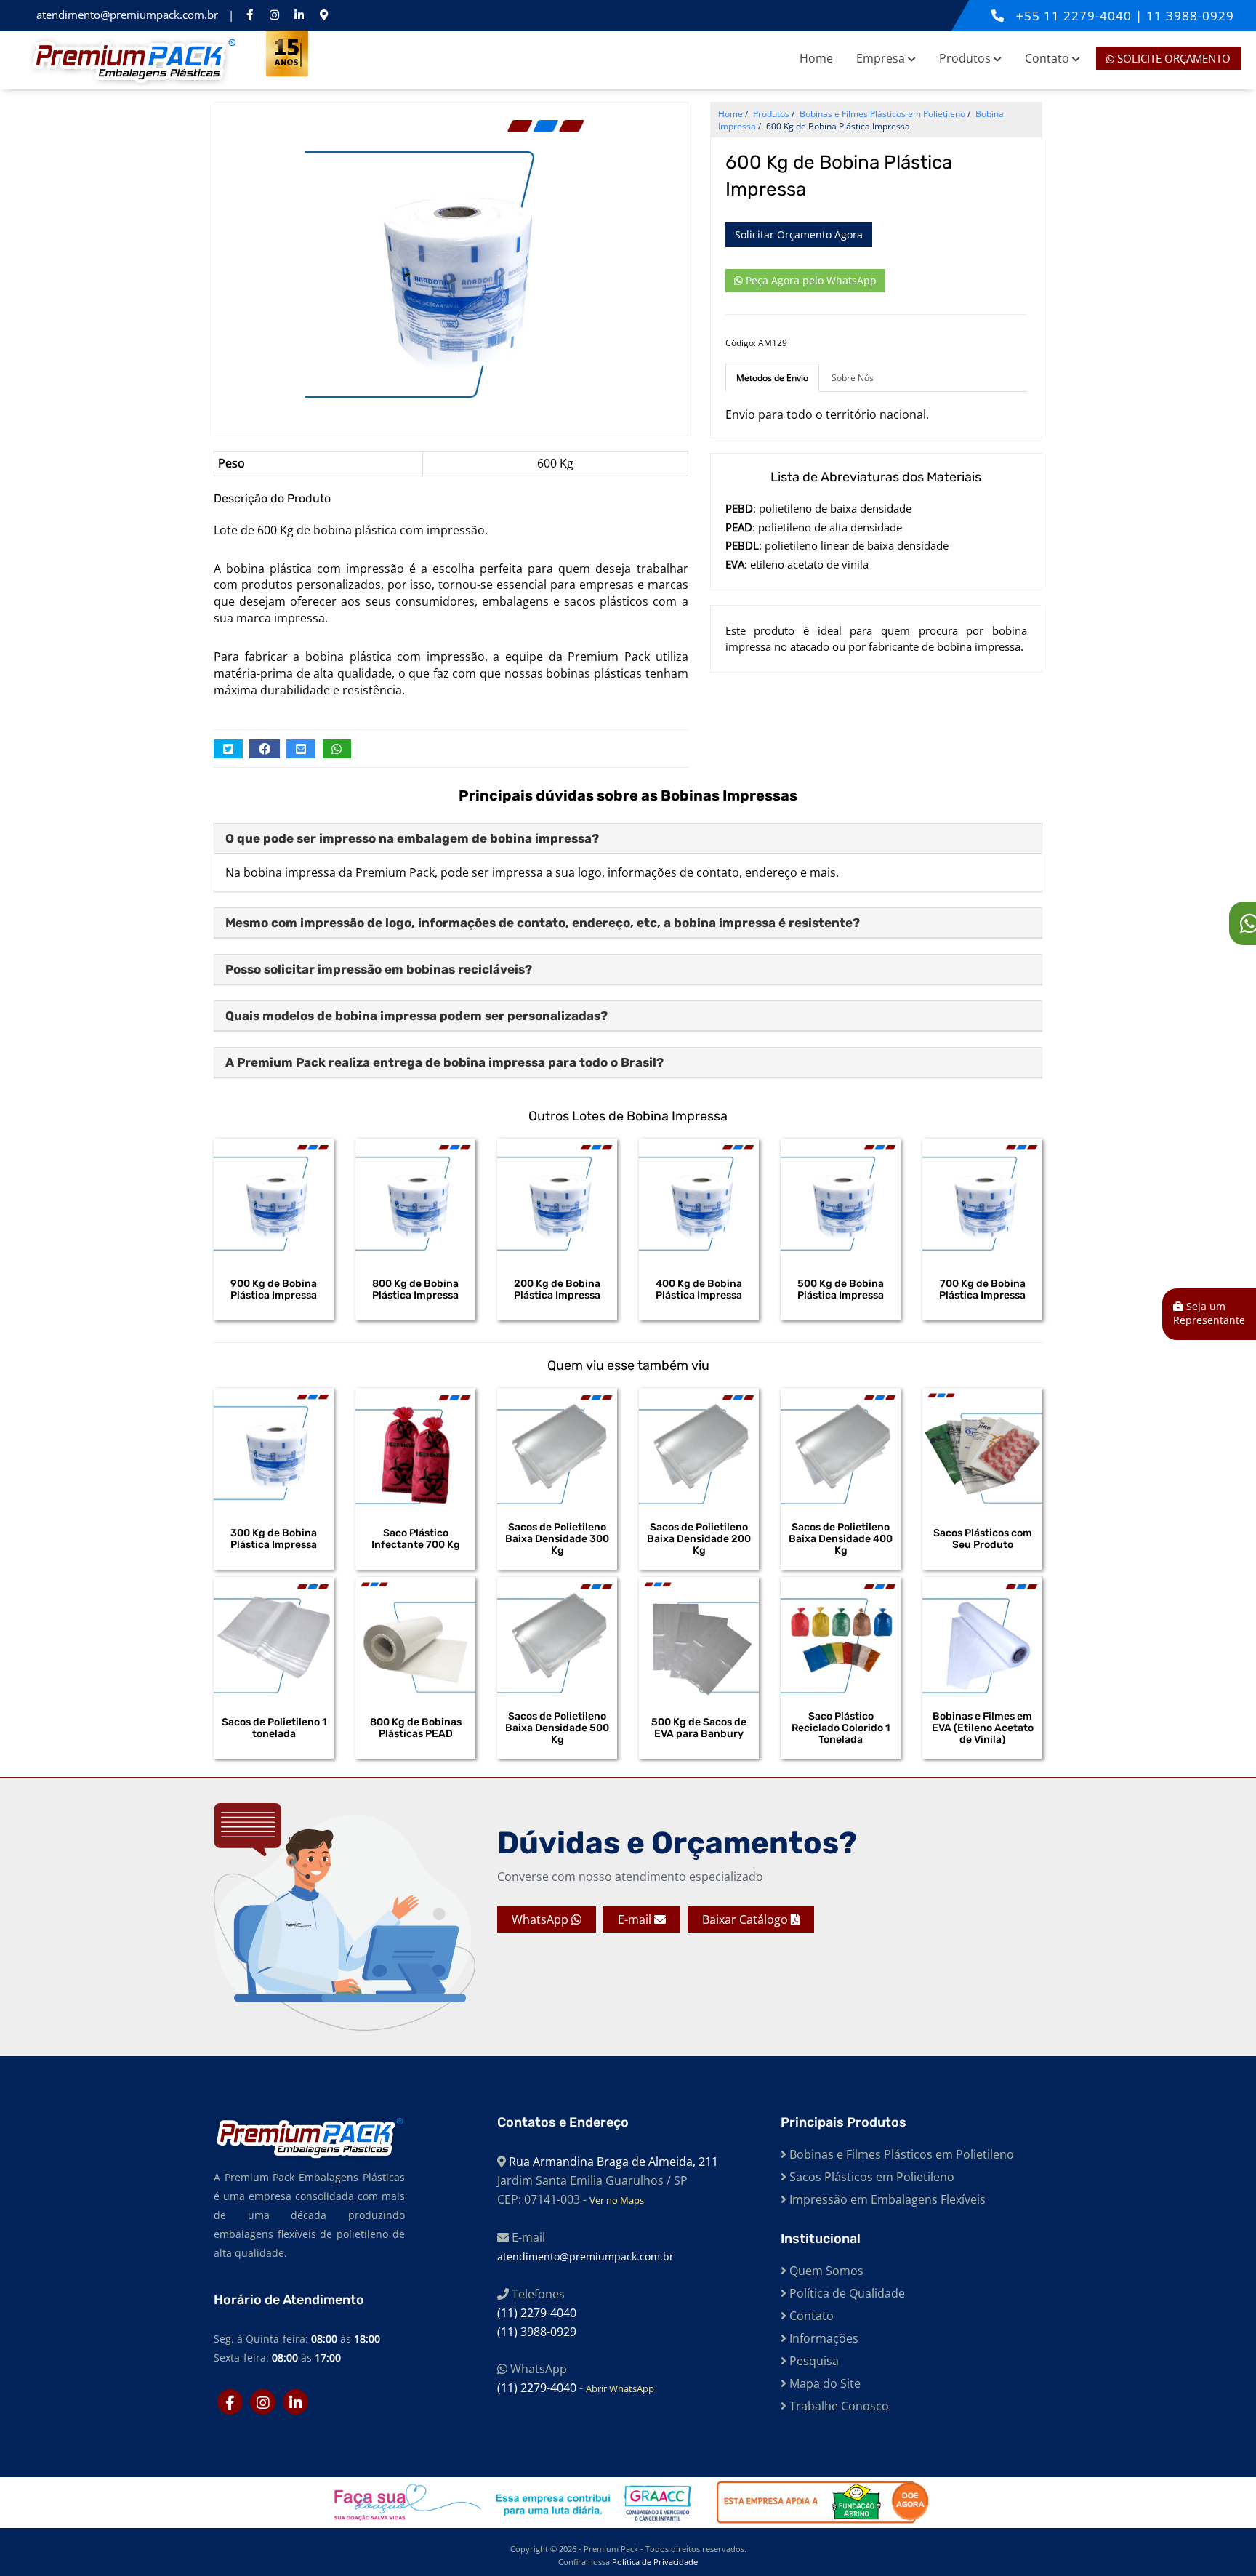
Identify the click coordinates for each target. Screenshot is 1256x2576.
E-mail (636, 1919)
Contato (1048, 58)
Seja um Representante (1209, 1313)
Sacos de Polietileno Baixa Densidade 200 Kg (699, 1539)
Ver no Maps (617, 2200)
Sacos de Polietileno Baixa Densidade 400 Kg (841, 1539)
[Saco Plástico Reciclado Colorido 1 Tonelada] (841, 1637)
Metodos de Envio (772, 378)
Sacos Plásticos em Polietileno (870, 2177)
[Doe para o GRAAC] (510, 2503)
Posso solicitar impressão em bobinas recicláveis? (379, 969)
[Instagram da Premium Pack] (274, 15)
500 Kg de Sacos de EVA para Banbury (699, 1728)
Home (816, 58)
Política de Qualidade (846, 2293)
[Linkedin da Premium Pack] (299, 15)
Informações (822, 2338)
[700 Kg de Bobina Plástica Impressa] (982, 1199)
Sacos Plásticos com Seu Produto (983, 1539)
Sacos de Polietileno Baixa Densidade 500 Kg (557, 1728)
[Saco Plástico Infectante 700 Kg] (415, 1448)
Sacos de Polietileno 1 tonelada (274, 1728)
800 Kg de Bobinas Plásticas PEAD (416, 1728)
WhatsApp (542, 1919)
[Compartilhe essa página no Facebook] (265, 749)
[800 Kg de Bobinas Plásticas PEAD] (415, 1637)
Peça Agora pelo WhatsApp (810, 280)
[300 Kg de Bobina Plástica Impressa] (274, 1448)
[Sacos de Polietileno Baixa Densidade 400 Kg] (841, 1448)
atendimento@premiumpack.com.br (129, 15)
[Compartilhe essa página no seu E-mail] (301, 749)
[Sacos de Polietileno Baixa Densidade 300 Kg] (557, 1448)
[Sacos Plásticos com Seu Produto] (982, 1448)
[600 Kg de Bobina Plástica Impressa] (451, 261)
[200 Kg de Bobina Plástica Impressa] (557, 1199)
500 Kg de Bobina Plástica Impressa (841, 1290)
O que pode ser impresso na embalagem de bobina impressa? (412, 838)
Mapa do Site (824, 2383)
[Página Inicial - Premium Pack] (133, 60)
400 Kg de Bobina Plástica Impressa (699, 1290)
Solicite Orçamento (1172, 58)
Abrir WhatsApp (620, 2388)
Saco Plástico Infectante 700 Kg (416, 1539)
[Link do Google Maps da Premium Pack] (323, 15)
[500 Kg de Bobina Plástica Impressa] (841, 1199)
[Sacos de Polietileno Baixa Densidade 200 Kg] (699, 1448)
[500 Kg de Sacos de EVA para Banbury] (699, 1637)
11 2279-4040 (1090, 16)
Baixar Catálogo (746, 1919)
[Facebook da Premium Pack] (249, 15)
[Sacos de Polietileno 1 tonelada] (274, 1637)
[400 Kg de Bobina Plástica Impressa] (699, 1199)
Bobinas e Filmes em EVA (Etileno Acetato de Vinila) (983, 1728)
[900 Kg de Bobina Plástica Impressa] (274, 1199)
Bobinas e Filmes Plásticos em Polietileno (900, 2154)
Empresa (882, 58)
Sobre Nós (853, 378)
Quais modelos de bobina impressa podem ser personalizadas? (416, 1016)
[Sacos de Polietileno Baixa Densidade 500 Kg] (557, 1637)
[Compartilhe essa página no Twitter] (228, 749)
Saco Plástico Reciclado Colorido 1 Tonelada (841, 1728)
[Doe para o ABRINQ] (814, 2503)
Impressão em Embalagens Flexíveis (886, 2199)
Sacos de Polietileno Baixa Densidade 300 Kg (557, 1539)
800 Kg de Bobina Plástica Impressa (415, 1290)
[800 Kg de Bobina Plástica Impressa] (415, 1199)
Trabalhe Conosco (838, 2406)
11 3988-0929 (1190, 16)
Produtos (966, 58)
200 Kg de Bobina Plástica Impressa (557, 1290)
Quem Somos (825, 2271)
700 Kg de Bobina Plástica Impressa (982, 1290)
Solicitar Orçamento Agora (799, 234)
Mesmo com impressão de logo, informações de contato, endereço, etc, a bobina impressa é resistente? (543, 923)
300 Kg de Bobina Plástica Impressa (274, 1539)
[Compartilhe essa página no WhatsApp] (337, 749)
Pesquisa (813, 2361)
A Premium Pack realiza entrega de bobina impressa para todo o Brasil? (444, 1062)
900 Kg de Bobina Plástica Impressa (274, 1290)
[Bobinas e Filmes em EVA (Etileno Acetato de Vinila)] (982, 1637)
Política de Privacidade (655, 2562)
